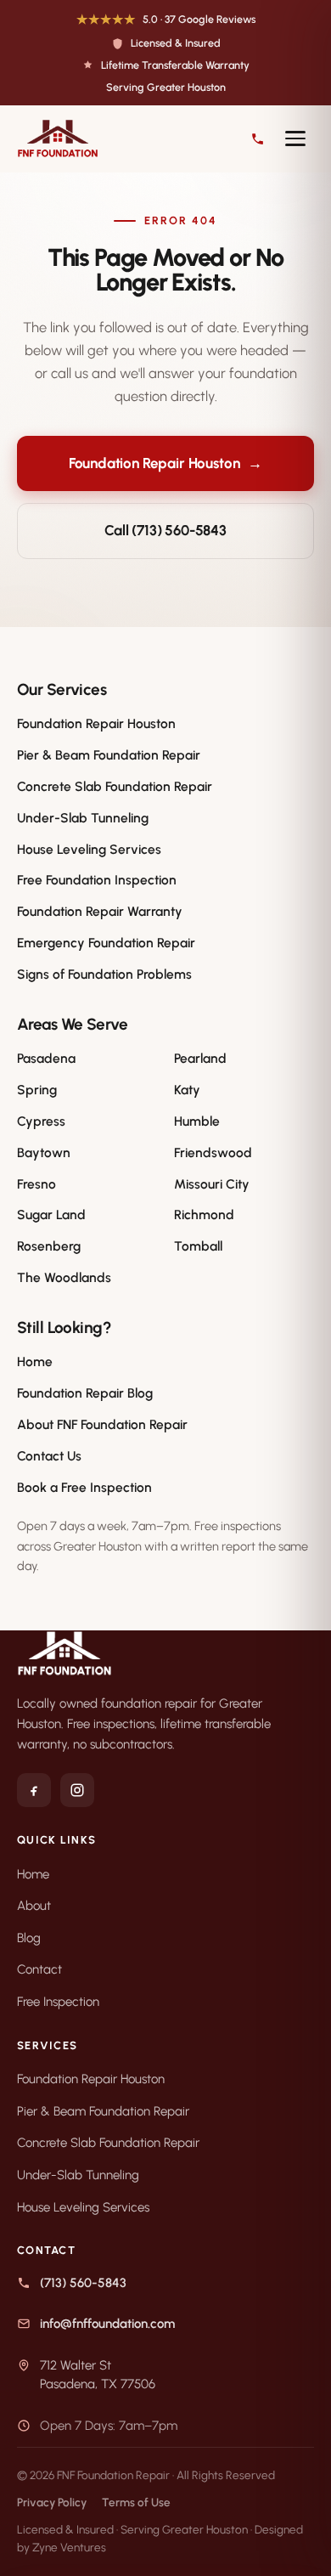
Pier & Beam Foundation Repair (109, 755)
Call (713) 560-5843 (165, 530)
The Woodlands (64, 1277)
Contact (39, 1969)
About (34, 1906)
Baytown (44, 1152)
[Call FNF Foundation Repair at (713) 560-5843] (258, 139)
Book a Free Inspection (84, 1487)
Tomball (198, 1246)
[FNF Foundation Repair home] (128, 138)
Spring (37, 1090)
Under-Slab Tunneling (83, 818)
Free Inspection (58, 2002)
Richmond (204, 1215)
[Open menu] (295, 138)
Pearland (200, 1058)
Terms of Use (136, 2502)
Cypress (41, 1121)
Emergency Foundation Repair (106, 943)
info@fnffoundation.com (107, 2324)
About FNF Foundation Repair (102, 1424)
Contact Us (49, 1456)
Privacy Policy (52, 2502)
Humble (197, 1121)
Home (35, 1361)
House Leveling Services (89, 849)
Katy (187, 1090)
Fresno (36, 1184)
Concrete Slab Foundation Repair (115, 786)
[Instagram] (77, 1790)
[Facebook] (34, 1790)
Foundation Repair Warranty (100, 911)
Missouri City (212, 1184)
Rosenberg (49, 1246)
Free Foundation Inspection (97, 880)
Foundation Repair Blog (85, 1393)
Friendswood (213, 1152)
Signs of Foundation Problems (104, 974)
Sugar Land (51, 1215)
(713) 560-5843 (83, 2283)
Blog (29, 1938)
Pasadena (46, 1058)
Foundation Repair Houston (166, 463)
